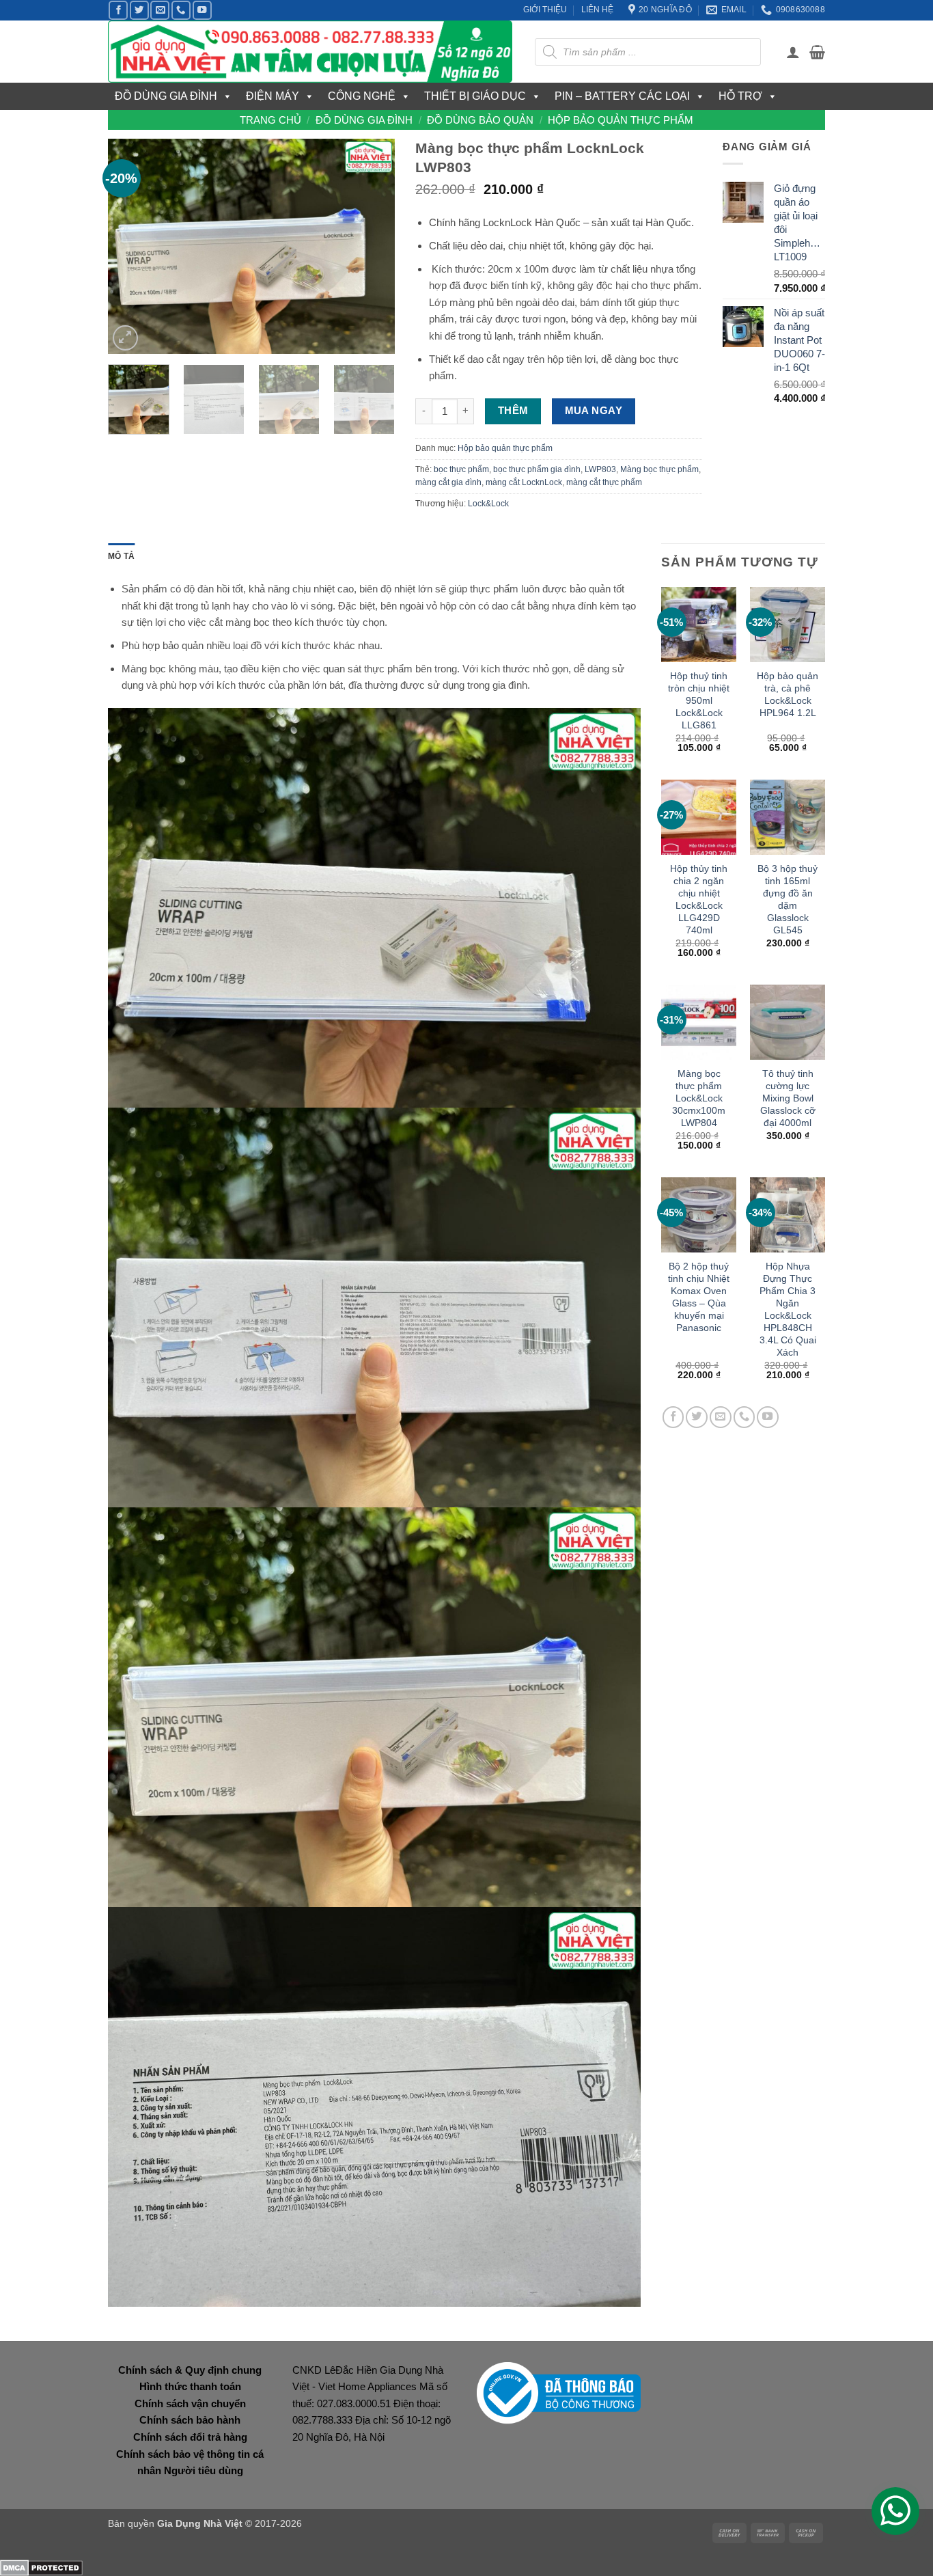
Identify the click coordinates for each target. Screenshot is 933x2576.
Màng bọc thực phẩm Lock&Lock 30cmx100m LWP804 (699, 1098)
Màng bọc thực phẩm (659, 469)
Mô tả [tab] (121, 556)
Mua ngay (594, 411)
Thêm (513, 411)
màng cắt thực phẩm (604, 482)
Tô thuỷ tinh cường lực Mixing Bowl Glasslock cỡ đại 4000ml (788, 1098)
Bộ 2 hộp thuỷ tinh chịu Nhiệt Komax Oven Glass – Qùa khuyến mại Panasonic (699, 1297)
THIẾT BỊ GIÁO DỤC (475, 96)
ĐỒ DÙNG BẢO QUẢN (480, 120)
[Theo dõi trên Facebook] (118, 10)
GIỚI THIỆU (545, 10)
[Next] (372, 246)
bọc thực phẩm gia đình (537, 469)
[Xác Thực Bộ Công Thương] (559, 2392)
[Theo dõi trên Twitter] (139, 10)
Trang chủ (270, 120)
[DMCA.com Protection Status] (41, 2567)
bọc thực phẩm (461, 469)
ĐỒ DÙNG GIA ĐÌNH (166, 96)
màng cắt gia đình (448, 482)
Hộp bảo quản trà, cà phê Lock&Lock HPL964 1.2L (788, 694)
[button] (793, 52)
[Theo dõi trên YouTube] (202, 10)
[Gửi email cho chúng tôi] (160, 10)
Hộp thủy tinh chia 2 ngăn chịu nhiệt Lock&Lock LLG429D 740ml (699, 899)
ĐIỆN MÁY (273, 96)
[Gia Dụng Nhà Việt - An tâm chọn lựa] (311, 52)
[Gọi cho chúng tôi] (181, 10)
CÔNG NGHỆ (362, 96)
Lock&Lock (488, 504)
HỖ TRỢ (740, 96)
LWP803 (600, 469)
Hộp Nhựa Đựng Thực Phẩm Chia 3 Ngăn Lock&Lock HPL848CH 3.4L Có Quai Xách (788, 1309)
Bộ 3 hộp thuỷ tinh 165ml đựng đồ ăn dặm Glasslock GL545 (788, 899)
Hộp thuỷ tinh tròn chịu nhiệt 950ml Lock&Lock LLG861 (699, 700)
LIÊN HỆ (597, 10)
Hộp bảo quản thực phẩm (621, 120)
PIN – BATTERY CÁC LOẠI (622, 96)
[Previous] (131, 246)
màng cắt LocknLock (524, 482)
